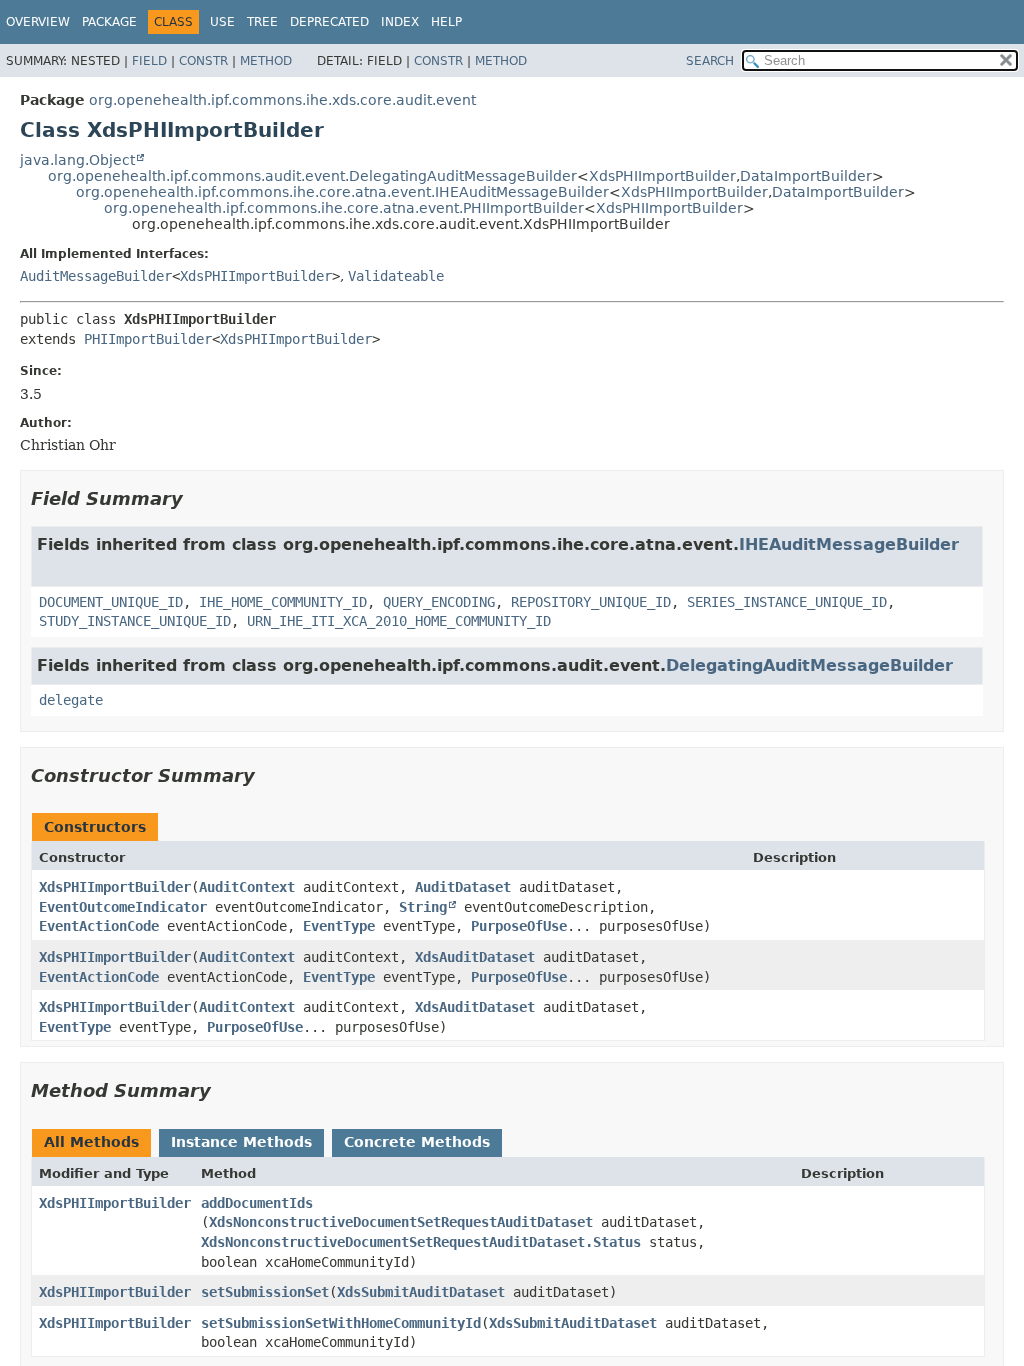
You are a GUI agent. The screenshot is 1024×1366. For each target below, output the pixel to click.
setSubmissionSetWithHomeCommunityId (341, 1323)
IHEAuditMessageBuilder (849, 544)
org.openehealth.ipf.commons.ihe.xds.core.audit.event (282, 100)
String (423, 907)
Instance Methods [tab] (241, 1142)
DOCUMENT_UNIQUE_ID (111, 602)
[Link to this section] (197, 498)
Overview (38, 22)
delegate (71, 700)
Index (400, 22)
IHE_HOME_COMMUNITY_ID (283, 602)
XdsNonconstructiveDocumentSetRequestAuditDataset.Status (421, 1242)
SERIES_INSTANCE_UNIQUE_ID (787, 602)
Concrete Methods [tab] (417, 1142)
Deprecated (329, 22)
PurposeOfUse (519, 926)
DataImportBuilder (806, 176)
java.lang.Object (77, 160)
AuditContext (247, 887)
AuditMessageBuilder (96, 276)
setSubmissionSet (265, 1292)
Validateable (396, 276)
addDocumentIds (257, 1203)
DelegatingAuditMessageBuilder (809, 665)
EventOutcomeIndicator (123, 907)
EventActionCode (99, 926)
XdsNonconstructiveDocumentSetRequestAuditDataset (401, 1222)
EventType (339, 926)
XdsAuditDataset (475, 957)
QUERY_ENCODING (439, 602)
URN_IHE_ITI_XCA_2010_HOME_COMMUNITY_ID (399, 621)
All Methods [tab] (91, 1142)
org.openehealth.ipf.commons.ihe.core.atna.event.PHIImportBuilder (344, 208)
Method (266, 61)
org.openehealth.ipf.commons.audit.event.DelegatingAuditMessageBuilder (312, 176)
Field (149, 61)
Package (109, 22)
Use (222, 22)
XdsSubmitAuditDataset (421, 1292)
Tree (262, 22)
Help (446, 22)
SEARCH (710, 61)
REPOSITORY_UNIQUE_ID (591, 602)
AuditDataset (463, 887)
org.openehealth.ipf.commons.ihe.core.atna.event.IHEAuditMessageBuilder (342, 192)
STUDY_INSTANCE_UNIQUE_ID (135, 621)
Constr (203, 61)
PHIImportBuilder (148, 339)
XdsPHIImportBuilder (662, 176)
